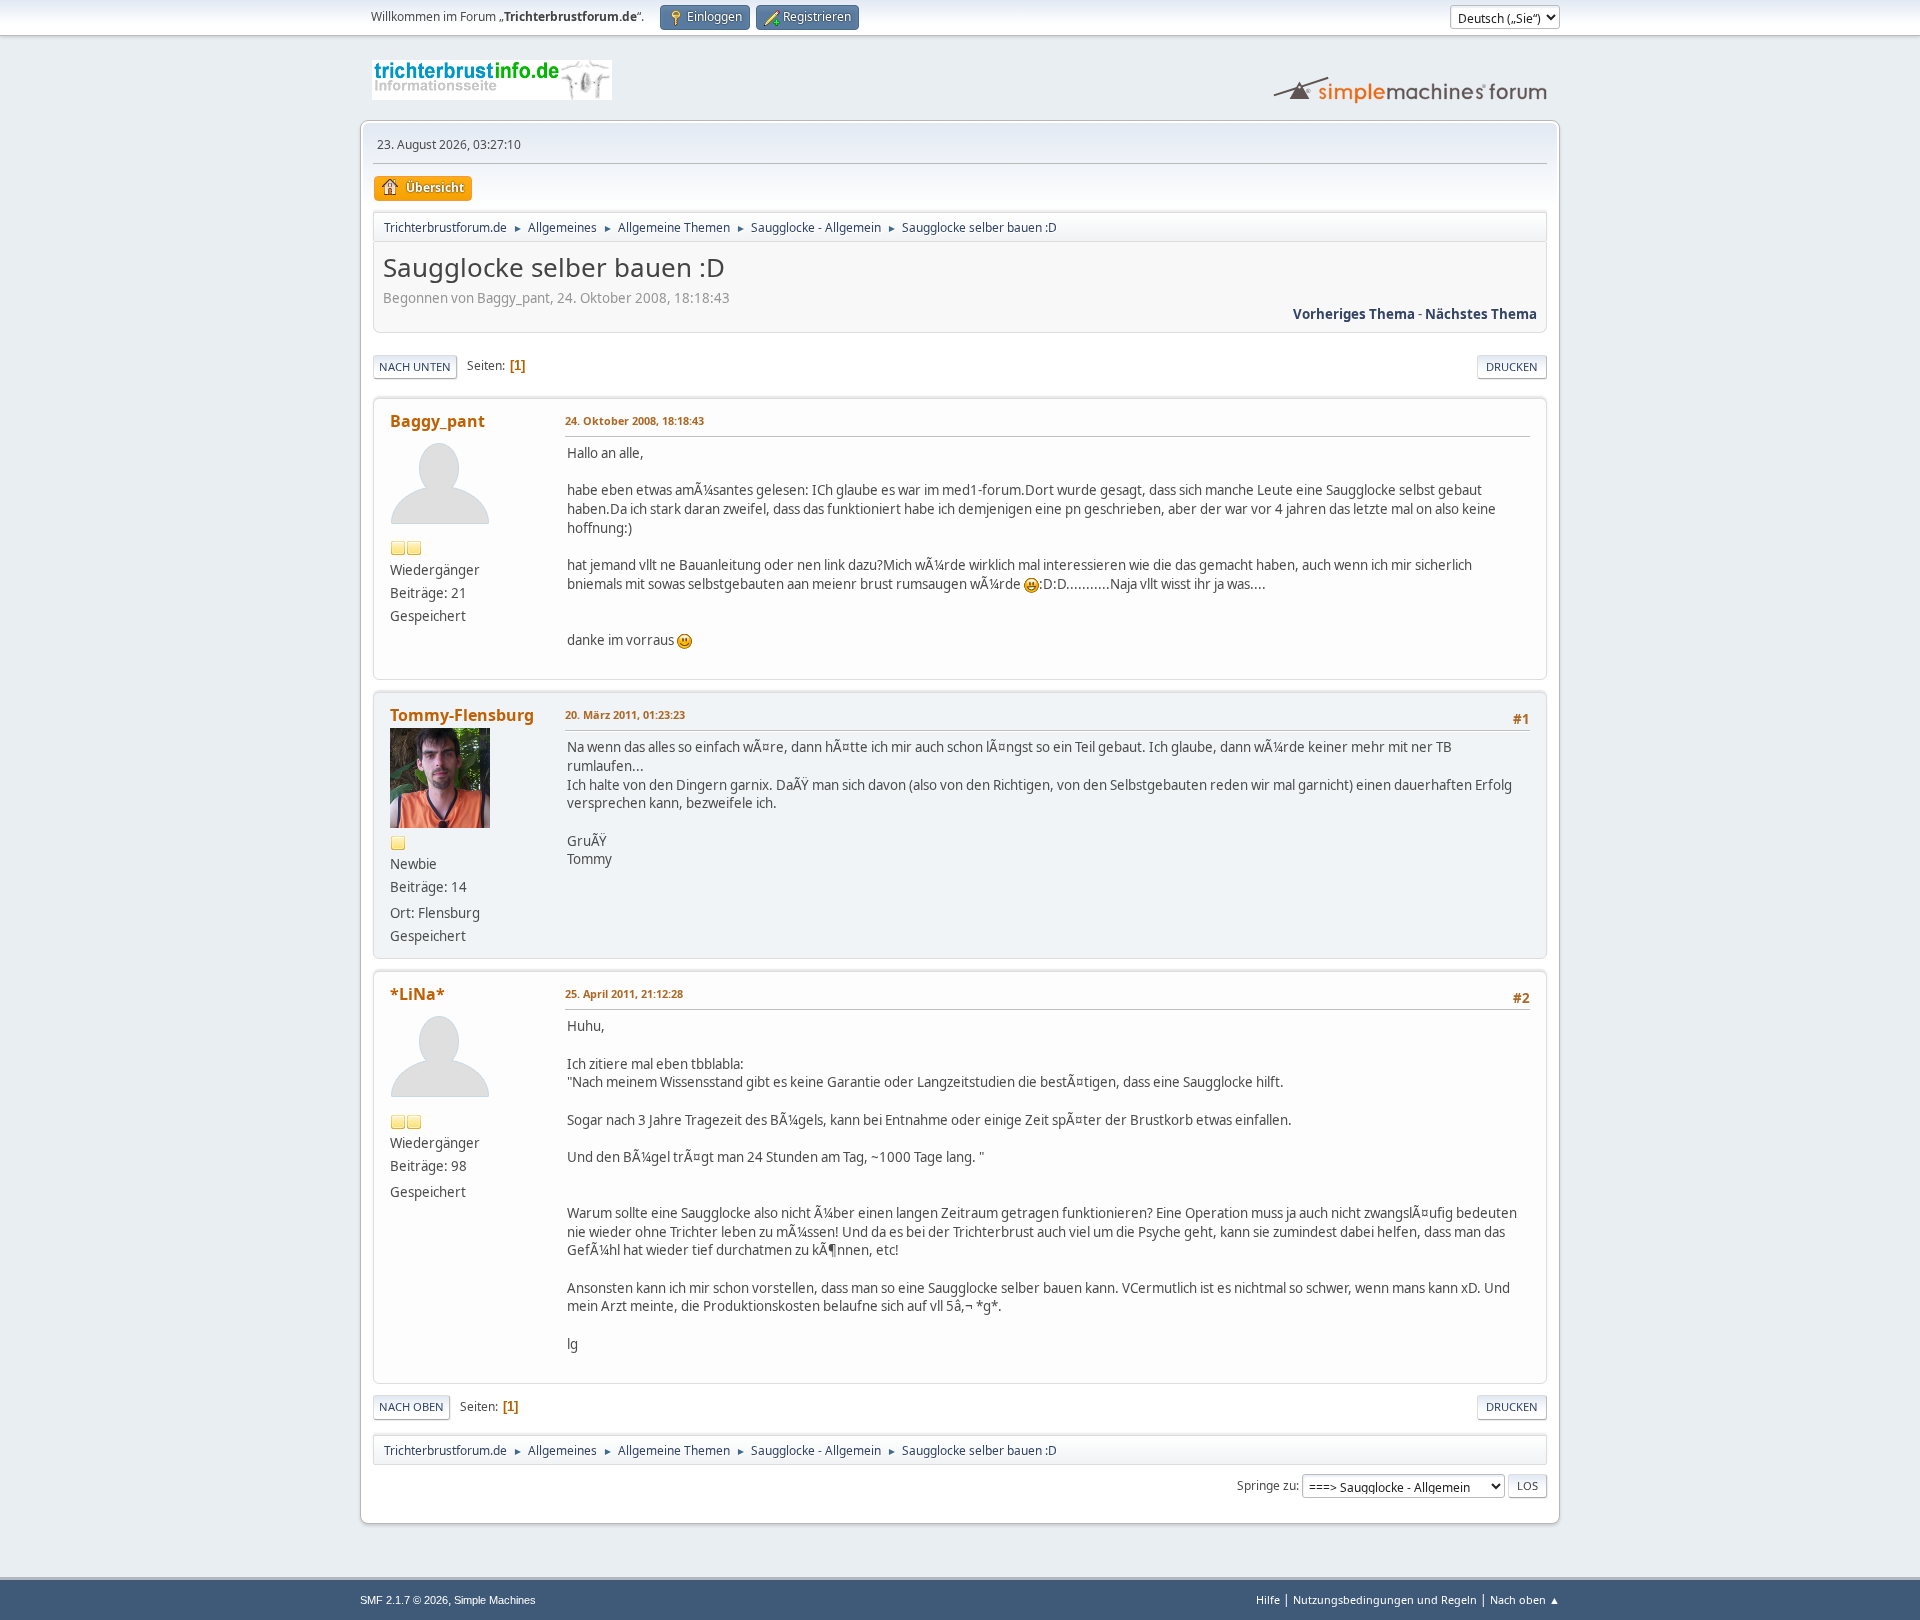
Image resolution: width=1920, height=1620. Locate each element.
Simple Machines (495, 1600)
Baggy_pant (437, 421)
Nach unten (415, 366)
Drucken (1512, 366)
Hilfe (1268, 1599)
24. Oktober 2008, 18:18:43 (634, 420)
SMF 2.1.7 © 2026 (404, 1600)
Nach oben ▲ (1525, 1599)
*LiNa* (417, 994)
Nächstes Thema (1481, 314)
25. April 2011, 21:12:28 (624, 993)
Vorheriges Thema (1354, 314)
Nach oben (411, 1406)
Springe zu (1266, 1485)
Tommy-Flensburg (462, 715)
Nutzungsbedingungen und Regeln (1385, 1599)
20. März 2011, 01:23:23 (625, 714)
